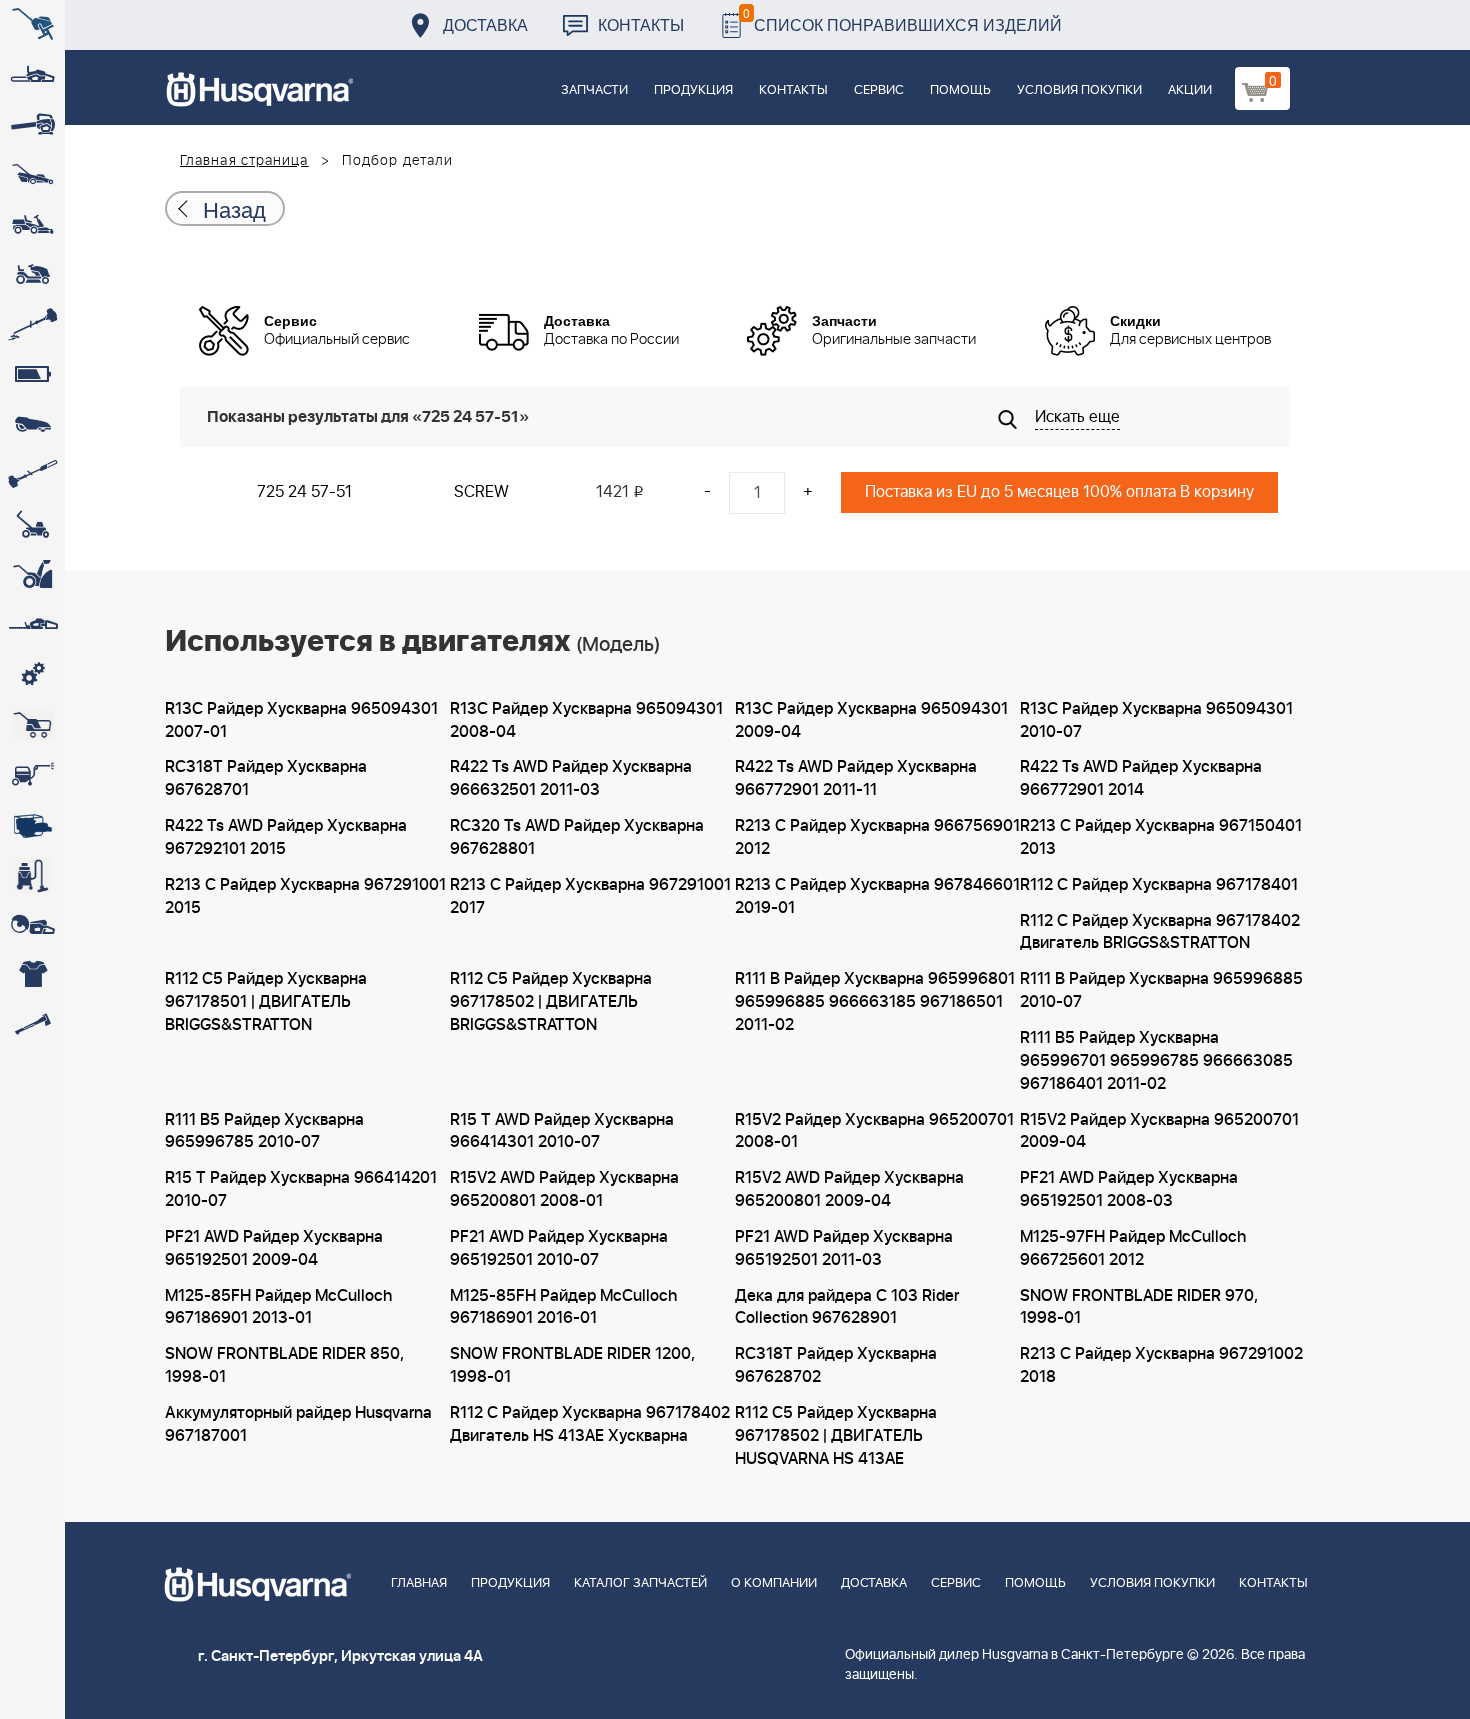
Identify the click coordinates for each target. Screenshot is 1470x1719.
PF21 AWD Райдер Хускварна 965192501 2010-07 (559, 1248)
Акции (1190, 90)
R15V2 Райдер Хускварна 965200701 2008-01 (874, 1131)
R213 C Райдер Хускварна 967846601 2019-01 (877, 896)
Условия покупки (1079, 90)
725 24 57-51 (304, 492)
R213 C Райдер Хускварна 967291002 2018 (1161, 1365)
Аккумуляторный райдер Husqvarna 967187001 (298, 1424)
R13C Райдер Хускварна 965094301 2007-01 (301, 720)
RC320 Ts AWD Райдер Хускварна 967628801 (577, 837)
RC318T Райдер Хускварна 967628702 (836, 1365)
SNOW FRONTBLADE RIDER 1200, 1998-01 (572, 1365)
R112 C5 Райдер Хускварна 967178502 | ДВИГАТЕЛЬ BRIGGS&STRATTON (551, 1002)
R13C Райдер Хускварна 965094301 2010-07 (1156, 720)
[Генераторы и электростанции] (32, 725)
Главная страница (244, 161)
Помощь (960, 90)
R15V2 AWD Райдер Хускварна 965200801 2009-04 (849, 1189)
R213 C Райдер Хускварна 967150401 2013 (1161, 837)
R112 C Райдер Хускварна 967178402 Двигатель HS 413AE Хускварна (590, 1424)
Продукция (693, 90)
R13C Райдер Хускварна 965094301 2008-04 (586, 720)
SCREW (481, 492)
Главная (419, 1583)
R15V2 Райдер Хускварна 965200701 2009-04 (1159, 1131)
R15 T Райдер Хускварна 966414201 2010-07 (301, 1189)
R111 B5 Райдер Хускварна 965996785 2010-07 (264, 1131)
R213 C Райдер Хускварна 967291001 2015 (305, 896)
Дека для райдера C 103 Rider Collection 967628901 (847, 1307)
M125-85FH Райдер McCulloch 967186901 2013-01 (278, 1307)
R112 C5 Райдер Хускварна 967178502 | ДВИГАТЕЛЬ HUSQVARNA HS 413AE (836, 1436)
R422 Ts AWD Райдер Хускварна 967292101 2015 (286, 837)
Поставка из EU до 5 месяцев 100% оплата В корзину (1059, 492)
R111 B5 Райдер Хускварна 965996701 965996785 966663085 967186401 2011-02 (1156, 1061)
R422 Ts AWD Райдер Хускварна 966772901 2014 (1141, 778)
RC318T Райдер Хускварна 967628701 (266, 778)
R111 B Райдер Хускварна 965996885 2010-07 (1161, 990)
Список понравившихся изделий (902, 19)
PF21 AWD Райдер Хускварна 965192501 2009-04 (274, 1248)
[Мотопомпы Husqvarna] (32, 825)
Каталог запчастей (640, 1583)
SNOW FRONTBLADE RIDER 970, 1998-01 (1139, 1307)
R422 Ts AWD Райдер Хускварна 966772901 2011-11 (856, 778)
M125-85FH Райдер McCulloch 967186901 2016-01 (563, 1307)
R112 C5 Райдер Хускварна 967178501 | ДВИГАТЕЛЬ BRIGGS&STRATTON (266, 1002)
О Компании (774, 1583)
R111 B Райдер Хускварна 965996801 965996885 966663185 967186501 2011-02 (875, 1002)
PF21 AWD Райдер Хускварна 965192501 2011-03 (844, 1248)
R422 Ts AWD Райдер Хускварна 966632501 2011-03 (571, 778)
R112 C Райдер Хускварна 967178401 (1159, 885)
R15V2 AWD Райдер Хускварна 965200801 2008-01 (564, 1189)
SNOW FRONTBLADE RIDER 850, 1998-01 (284, 1365)
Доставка (485, 24)
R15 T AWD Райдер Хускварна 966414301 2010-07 (562, 1131)
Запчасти (594, 90)
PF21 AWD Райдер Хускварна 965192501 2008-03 (1129, 1189)
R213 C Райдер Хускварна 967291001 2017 (590, 896)
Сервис (879, 90)
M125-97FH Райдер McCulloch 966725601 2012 (1133, 1248)
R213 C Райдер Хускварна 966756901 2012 (877, 837)
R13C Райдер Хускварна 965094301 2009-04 (871, 720)
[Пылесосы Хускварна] (32, 875)
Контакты (641, 24)
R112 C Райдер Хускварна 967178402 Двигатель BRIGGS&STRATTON (1160, 932)
